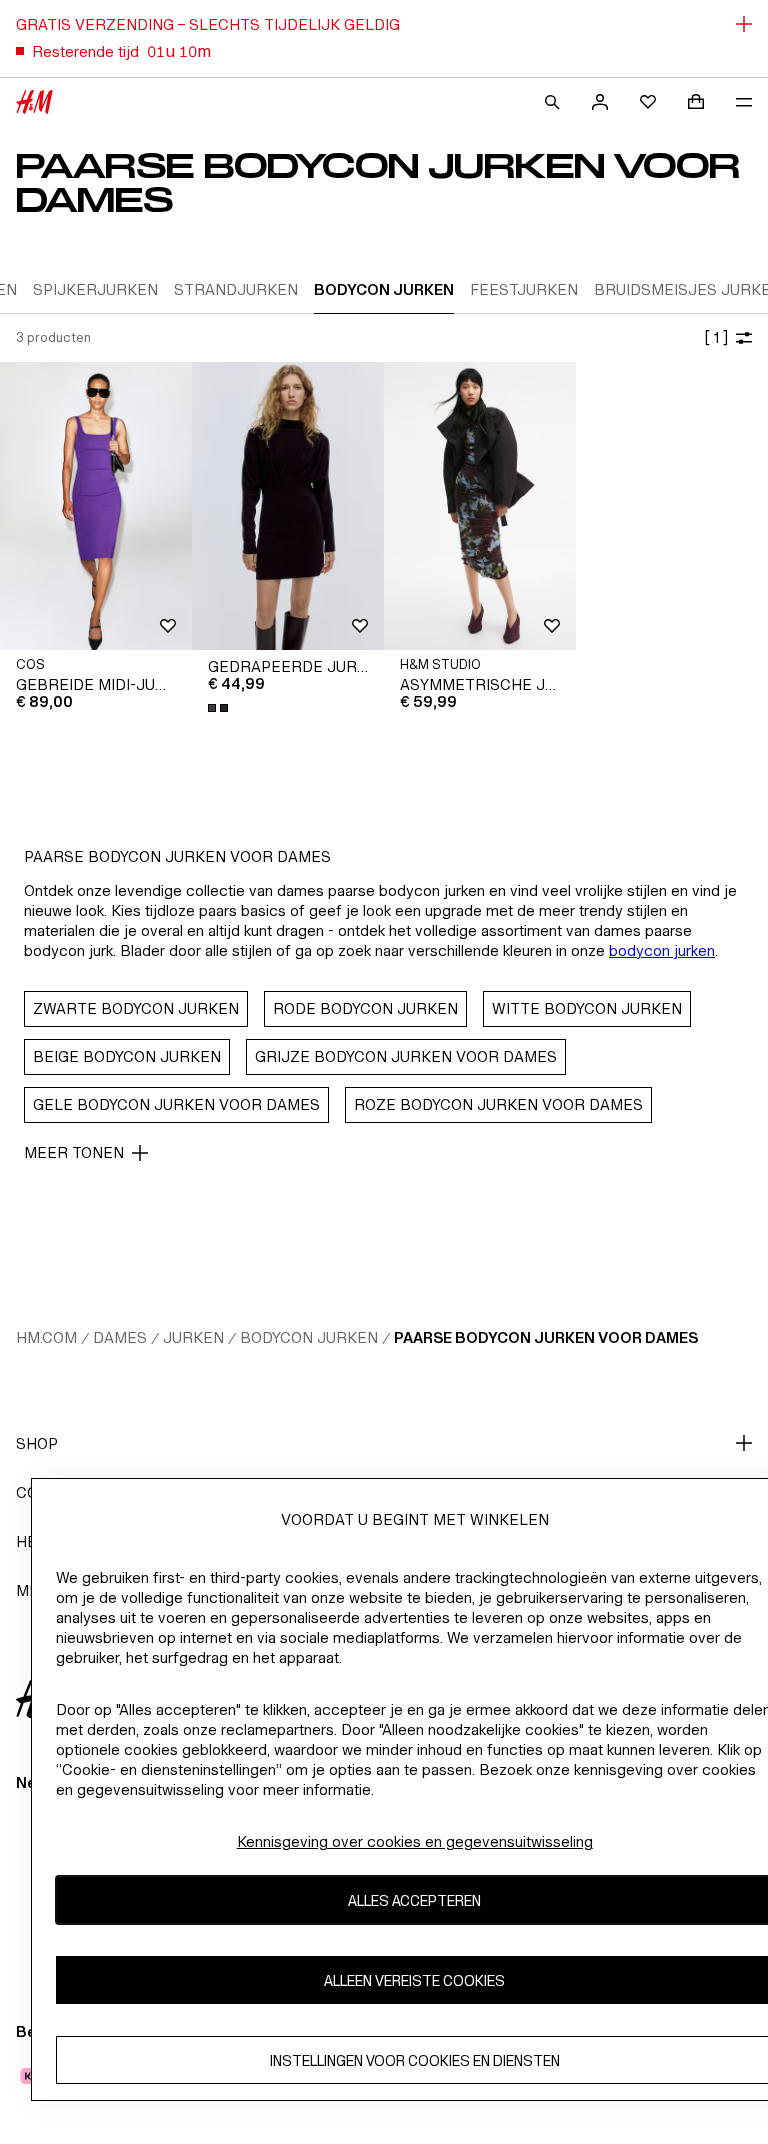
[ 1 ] (716, 337)
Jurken (193, 1337)
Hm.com (46, 1337)
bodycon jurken (662, 950)
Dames (120, 1337)
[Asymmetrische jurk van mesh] (480, 506)
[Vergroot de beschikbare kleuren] (220, 708)
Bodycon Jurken (309, 1337)
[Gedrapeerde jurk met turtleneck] (288, 506)
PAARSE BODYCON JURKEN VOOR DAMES (546, 1337)
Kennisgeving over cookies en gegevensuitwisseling (415, 1841)
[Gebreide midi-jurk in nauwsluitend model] (96, 506)
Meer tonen (74, 1152)
